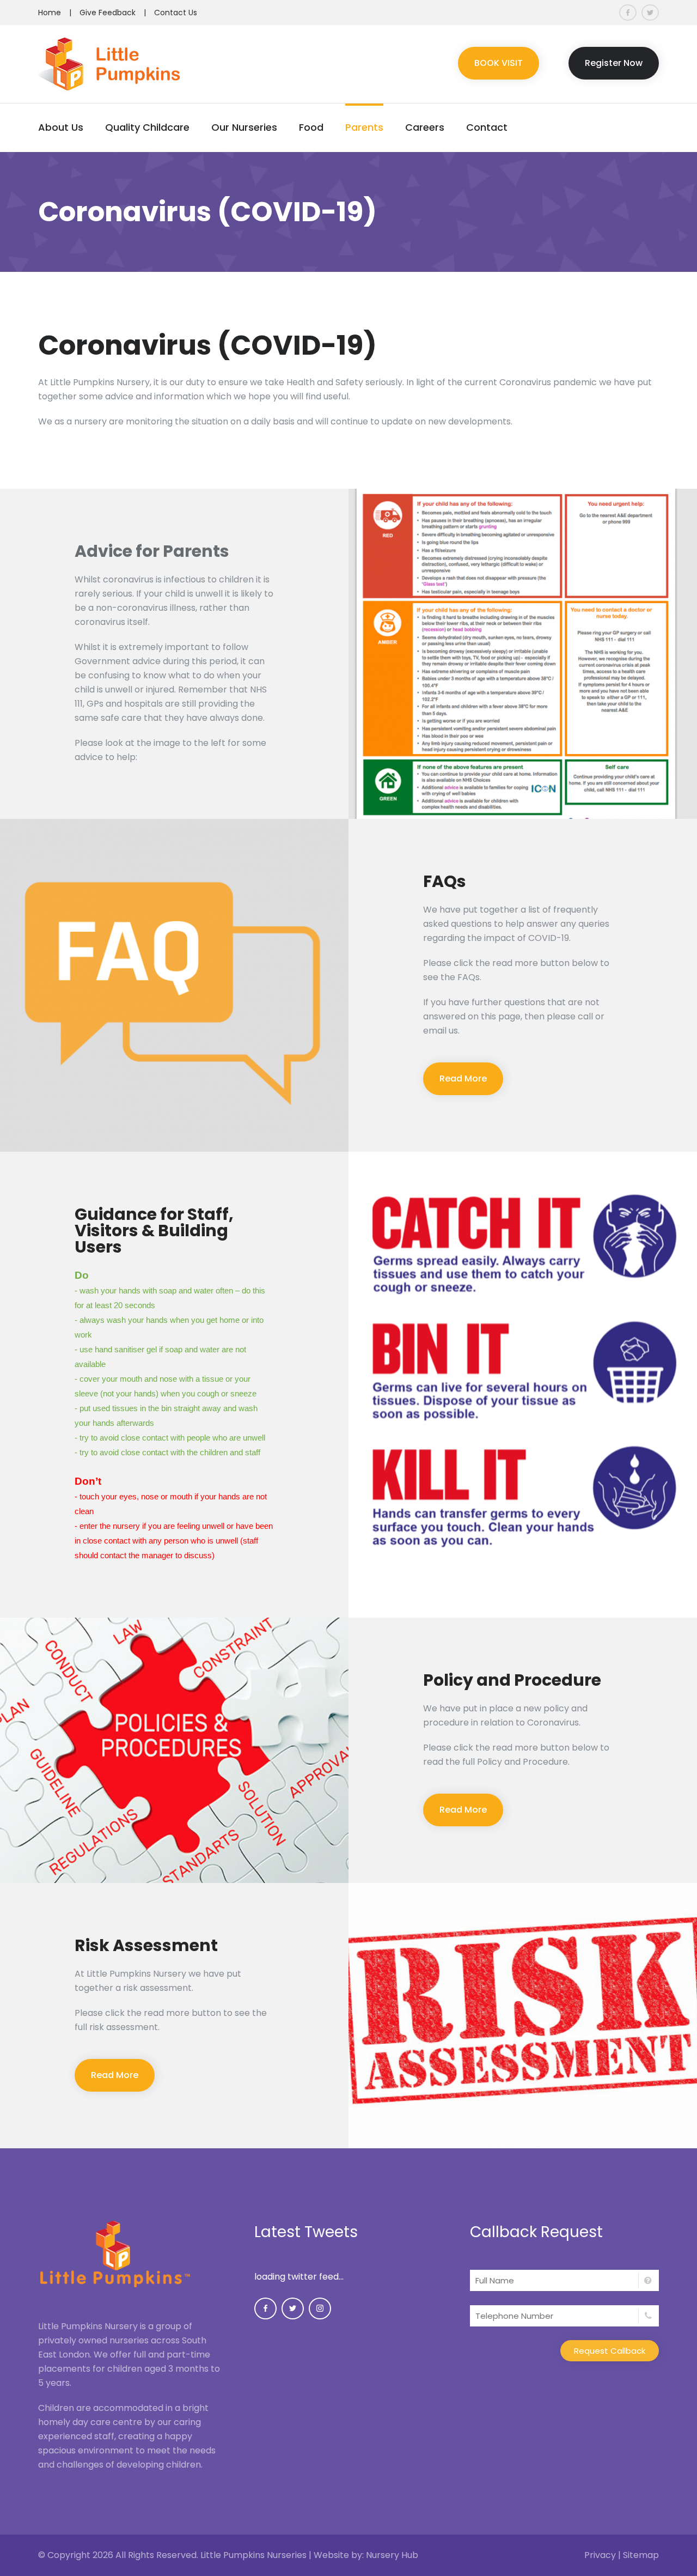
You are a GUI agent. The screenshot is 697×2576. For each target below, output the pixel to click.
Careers (425, 127)
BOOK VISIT (499, 63)
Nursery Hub (392, 2555)
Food (311, 127)
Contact (487, 127)
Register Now (614, 63)
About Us (61, 127)
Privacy (600, 2555)
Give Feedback (108, 13)
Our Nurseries (244, 127)
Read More (463, 1079)
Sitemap (641, 2555)
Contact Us (176, 13)
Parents (364, 127)
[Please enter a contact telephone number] (564, 2316)
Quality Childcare (147, 127)
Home (50, 13)
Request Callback (610, 2351)
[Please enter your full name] (564, 2280)
